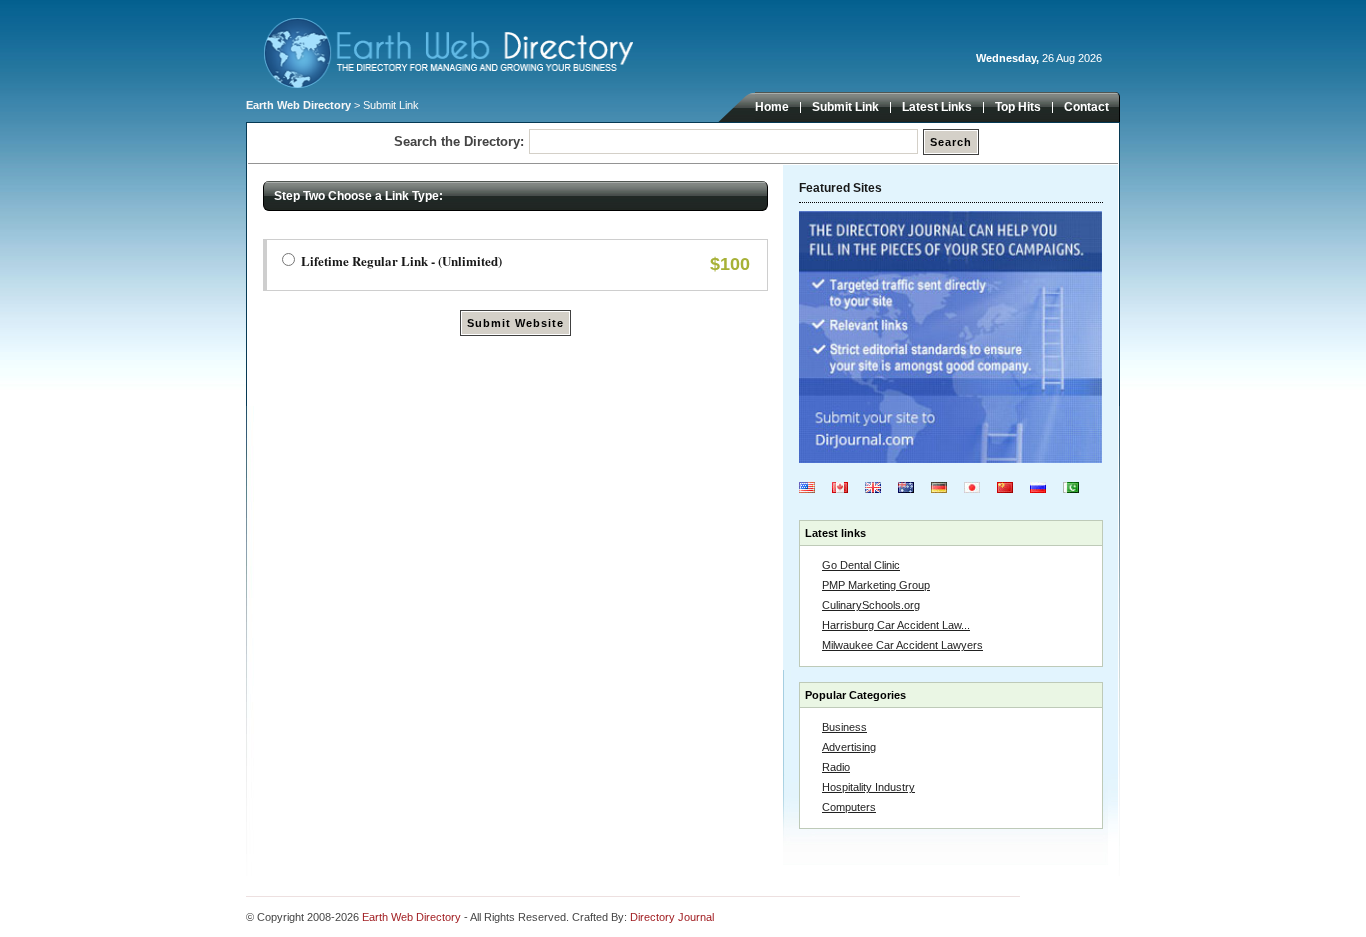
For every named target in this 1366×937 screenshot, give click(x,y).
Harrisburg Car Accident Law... (896, 625)
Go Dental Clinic (861, 565)
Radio (836, 767)
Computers (849, 807)
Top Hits (1018, 107)
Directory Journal (672, 917)
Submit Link (845, 107)
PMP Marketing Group (876, 585)
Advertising (849, 747)
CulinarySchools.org (871, 605)
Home (772, 107)
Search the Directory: (459, 141)
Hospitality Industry (868, 787)
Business (844, 727)
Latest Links (937, 107)
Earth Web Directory (298, 105)
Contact (1086, 107)
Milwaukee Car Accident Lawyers (902, 645)
